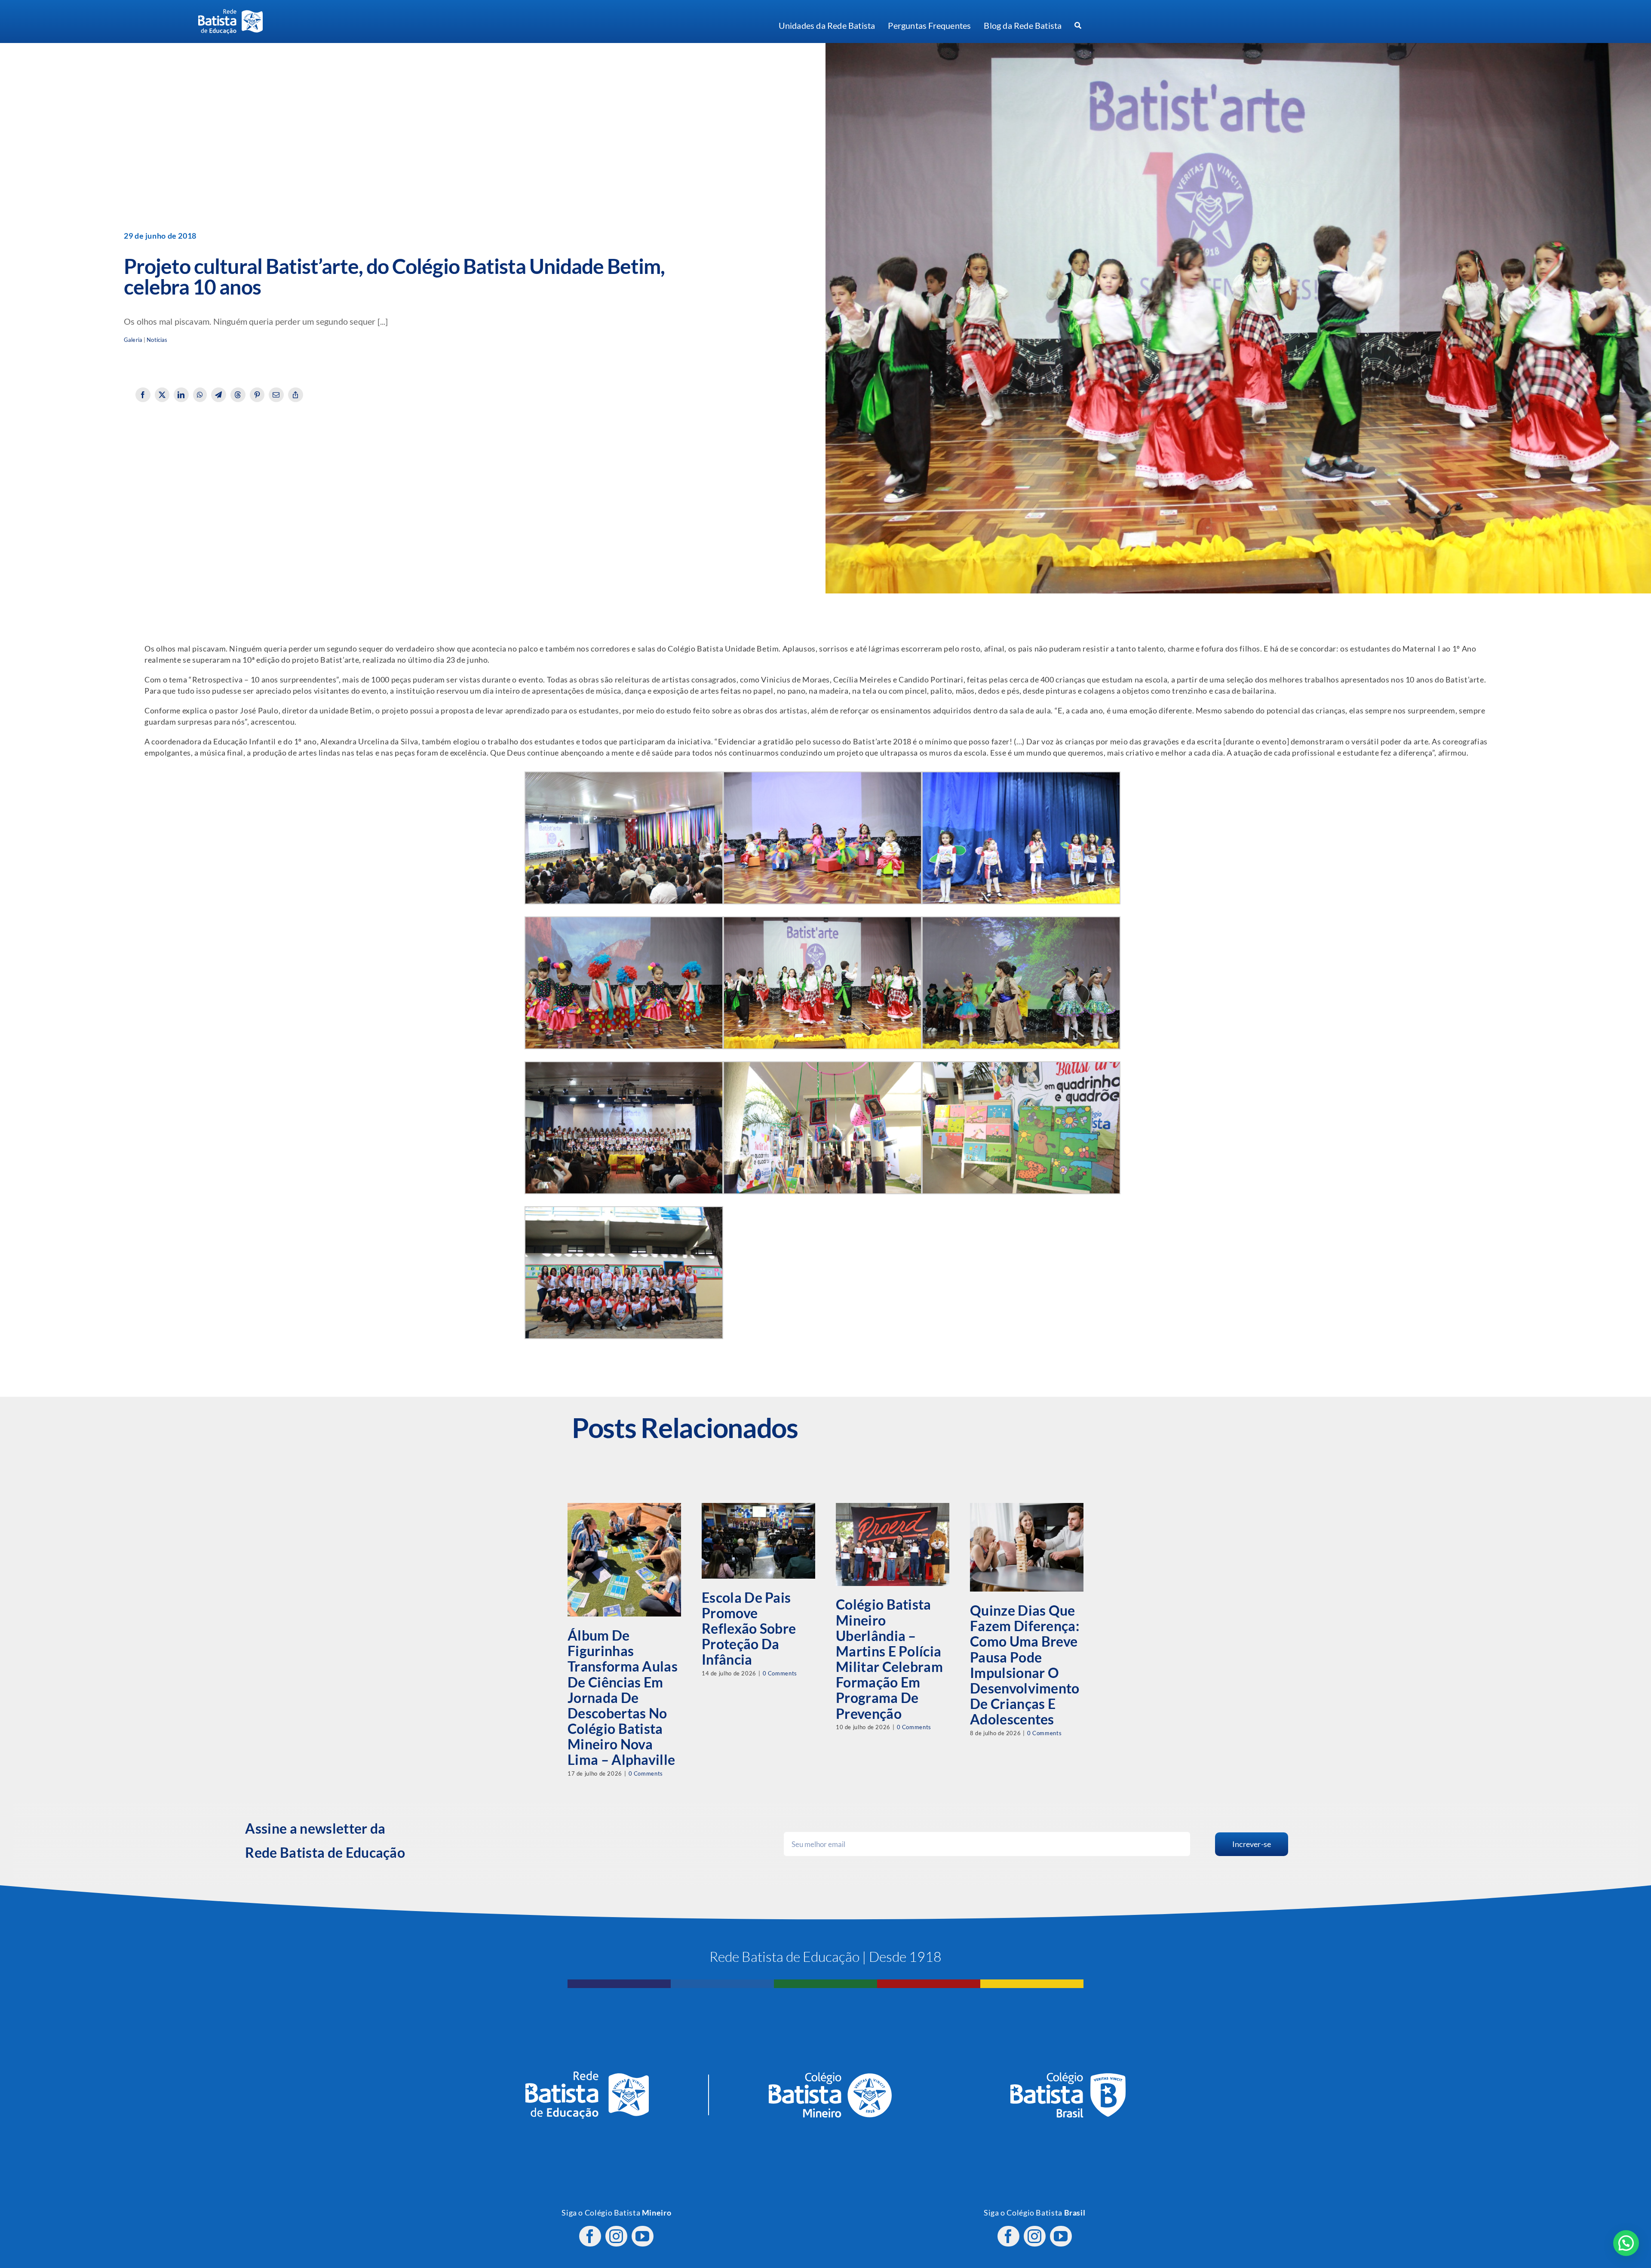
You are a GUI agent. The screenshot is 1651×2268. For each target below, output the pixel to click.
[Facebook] (143, 395)
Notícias (157, 340)
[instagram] (616, 2236)
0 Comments (646, 1773)
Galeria (133, 340)
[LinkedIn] (181, 395)
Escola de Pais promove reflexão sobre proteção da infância (749, 1629)
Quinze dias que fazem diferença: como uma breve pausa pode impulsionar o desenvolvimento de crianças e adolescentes (1025, 1665)
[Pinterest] (257, 395)
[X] (162, 395)
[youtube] (643, 2236)
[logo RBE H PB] (230, 13)
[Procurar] (1078, 26)
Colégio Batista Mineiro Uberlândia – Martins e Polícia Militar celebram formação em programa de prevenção (889, 1659)
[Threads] (238, 395)
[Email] (276, 395)
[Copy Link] (296, 395)
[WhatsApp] (200, 395)
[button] (1626, 2243)
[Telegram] (219, 395)
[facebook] (590, 2236)
